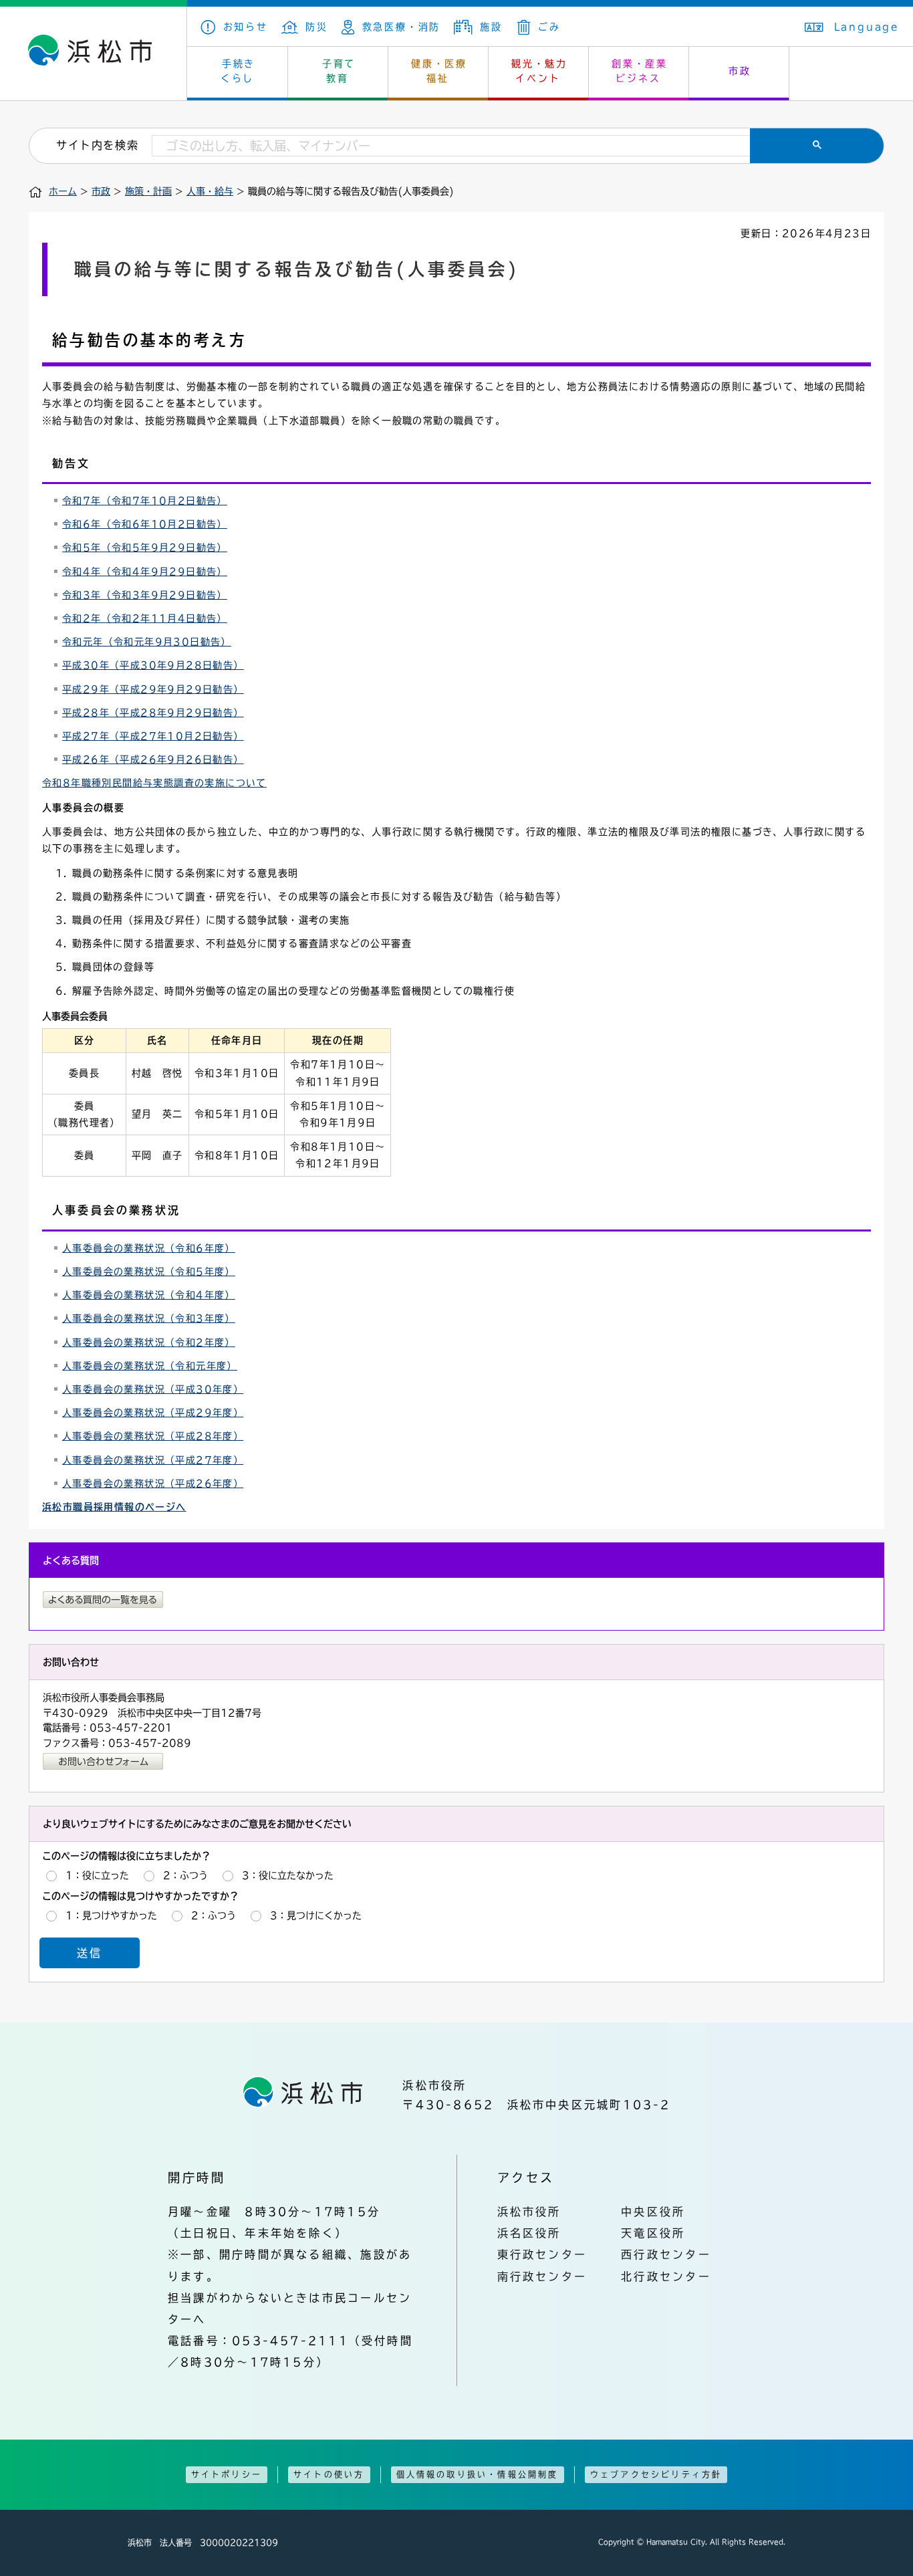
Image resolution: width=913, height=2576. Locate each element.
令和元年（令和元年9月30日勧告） (147, 642)
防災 (317, 27)
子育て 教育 (339, 71)
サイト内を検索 (97, 145)
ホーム (63, 191)
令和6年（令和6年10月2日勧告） (145, 524)
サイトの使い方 (329, 2474)
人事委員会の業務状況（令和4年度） (149, 1295)
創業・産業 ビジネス (640, 71)
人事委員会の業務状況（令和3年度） (149, 1318)
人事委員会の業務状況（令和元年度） (150, 1366)
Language (867, 27)
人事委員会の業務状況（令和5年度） (149, 1272)
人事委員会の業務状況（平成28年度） (153, 1436)
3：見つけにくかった (316, 1915)
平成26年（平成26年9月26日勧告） (153, 759)
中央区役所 (653, 2212)
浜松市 (94, 53)
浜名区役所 (529, 2233)
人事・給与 (210, 191)
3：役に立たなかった (288, 1875)
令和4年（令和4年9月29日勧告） (145, 572)
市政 (740, 71)
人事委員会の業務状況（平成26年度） (153, 1484)
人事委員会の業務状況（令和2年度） (149, 1342)
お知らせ (246, 27)
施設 (491, 27)
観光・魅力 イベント (539, 71)
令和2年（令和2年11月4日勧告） (145, 618)
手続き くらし (238, 71)
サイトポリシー (227, 2474)
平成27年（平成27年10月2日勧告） (153, 736)
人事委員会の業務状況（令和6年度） (149, 1248)
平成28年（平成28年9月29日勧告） (153, 713)
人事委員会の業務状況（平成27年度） (153, 1460)
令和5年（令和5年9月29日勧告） (145, 548)
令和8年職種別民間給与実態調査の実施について (154, 783)
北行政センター (666, 2276)
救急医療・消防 (401, 27)
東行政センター (542, 2254)
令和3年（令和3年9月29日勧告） (145, 595)
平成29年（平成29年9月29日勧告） (153, 689)
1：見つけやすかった (111, 1915)
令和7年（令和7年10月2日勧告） (145, 501)
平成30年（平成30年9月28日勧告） (153, 665)
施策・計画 (148, 191)
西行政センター (666, 2254)
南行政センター (542, 2276)
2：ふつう (185, 1875)
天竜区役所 (653, 2233)
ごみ (549, 27)
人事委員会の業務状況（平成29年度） (153, 1413)
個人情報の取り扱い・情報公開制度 (478, 2474)
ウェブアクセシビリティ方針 (656, 2474)
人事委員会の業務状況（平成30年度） (153, 1389)
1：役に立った (97, 1875)
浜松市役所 (529, 2212)
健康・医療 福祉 (439, 71)
